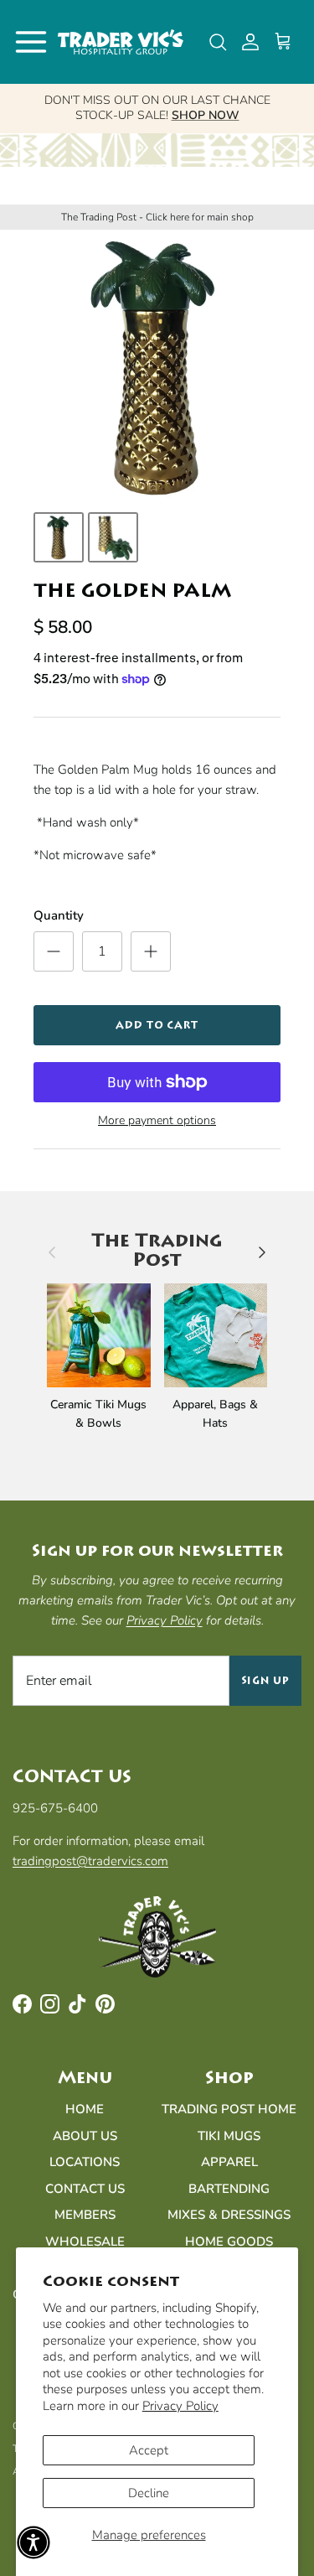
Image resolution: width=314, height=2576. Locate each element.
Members (85, 2215)
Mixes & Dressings (229, 2215)
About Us (85, 2136)
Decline (149, 2493)
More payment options (157, 1121)
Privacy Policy (180, 2406)
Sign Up (266, 1681)
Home (85, 2109)
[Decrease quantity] (54, 951)
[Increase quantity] (151, 951)
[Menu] (31, 42)
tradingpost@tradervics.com (90, 1861)
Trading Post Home (229, 2109)
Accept (149, 2450)
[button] (33, 2542)
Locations (85, 2162)
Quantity (59, 915)
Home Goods (229, 2242)
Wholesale (85, 2242)
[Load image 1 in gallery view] (157, 367)
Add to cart (157, 1025)
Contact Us (85, 2189)
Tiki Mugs (229, 2136)
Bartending (229, 2189)
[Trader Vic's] (121, 42)
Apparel (229, 2162)
